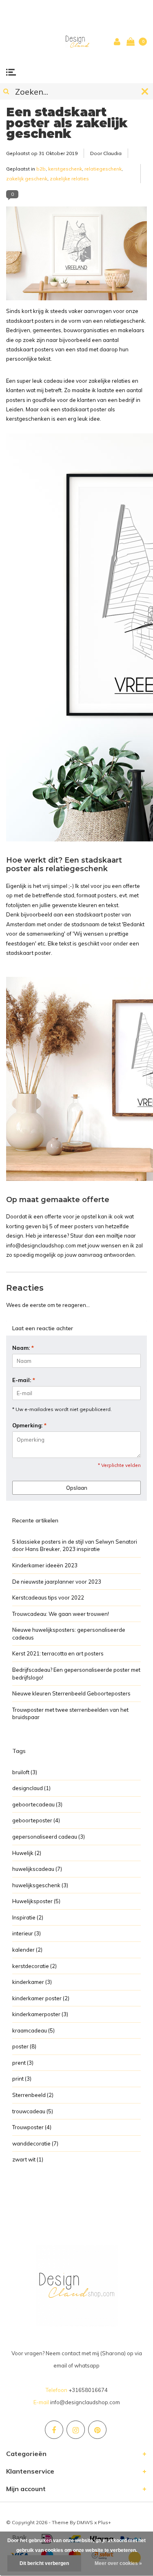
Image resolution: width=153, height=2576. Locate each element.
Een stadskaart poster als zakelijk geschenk (67, 123)
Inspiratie (28, 1917)
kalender (27, 1950)
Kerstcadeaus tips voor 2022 (48, 1598)
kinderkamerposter (40, 2014)
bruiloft (25, 1772)
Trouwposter (32, 2127)
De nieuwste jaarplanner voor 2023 (57, 1582)
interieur (27, 1933)
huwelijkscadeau (37, 1869)
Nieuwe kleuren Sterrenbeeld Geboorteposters (71, 1693)
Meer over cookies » (118, 2563)
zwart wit (28, 2159)
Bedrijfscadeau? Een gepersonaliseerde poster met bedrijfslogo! (76, 1674)
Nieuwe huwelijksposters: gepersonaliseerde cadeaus (69, 1634)
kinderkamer (32, 1982)
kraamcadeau (33, 2030)
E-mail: (24, 1380)
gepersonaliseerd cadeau (49, 1837)
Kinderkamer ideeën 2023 (45, 1565)
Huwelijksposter (36, 1901)
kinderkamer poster (41, 1998)
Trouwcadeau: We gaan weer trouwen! (61, 1614)
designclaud (31, 1788)
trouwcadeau (33, 2111)
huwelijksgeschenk (40, 1885)
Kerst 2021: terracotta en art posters (58, 1653)
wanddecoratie (35, 2143)
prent (23, 2063)
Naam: (23, 1348)
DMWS (85, 2522)
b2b (41, 169)
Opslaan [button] (77, 1488)
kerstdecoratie (34, 1966)
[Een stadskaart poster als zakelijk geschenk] (76, 256)
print (22, 2079)
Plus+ (104, 2522)
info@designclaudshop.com (85, 2402)
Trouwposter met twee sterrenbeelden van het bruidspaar (70, 1714)
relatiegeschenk (103, 169)
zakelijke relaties (69, 179)
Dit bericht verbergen (44, 2563)
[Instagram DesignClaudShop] (76, 2430)
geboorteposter (36, 1820)
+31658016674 (88, 2390)
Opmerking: (29, 1425)
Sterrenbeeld (33, 2095)
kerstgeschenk (65, 169)
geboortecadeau (37, 1804)
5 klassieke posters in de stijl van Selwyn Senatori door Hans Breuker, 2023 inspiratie (75, 1545)
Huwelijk (27, 1853)
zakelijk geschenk (27, 179)
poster (24, 2046)
